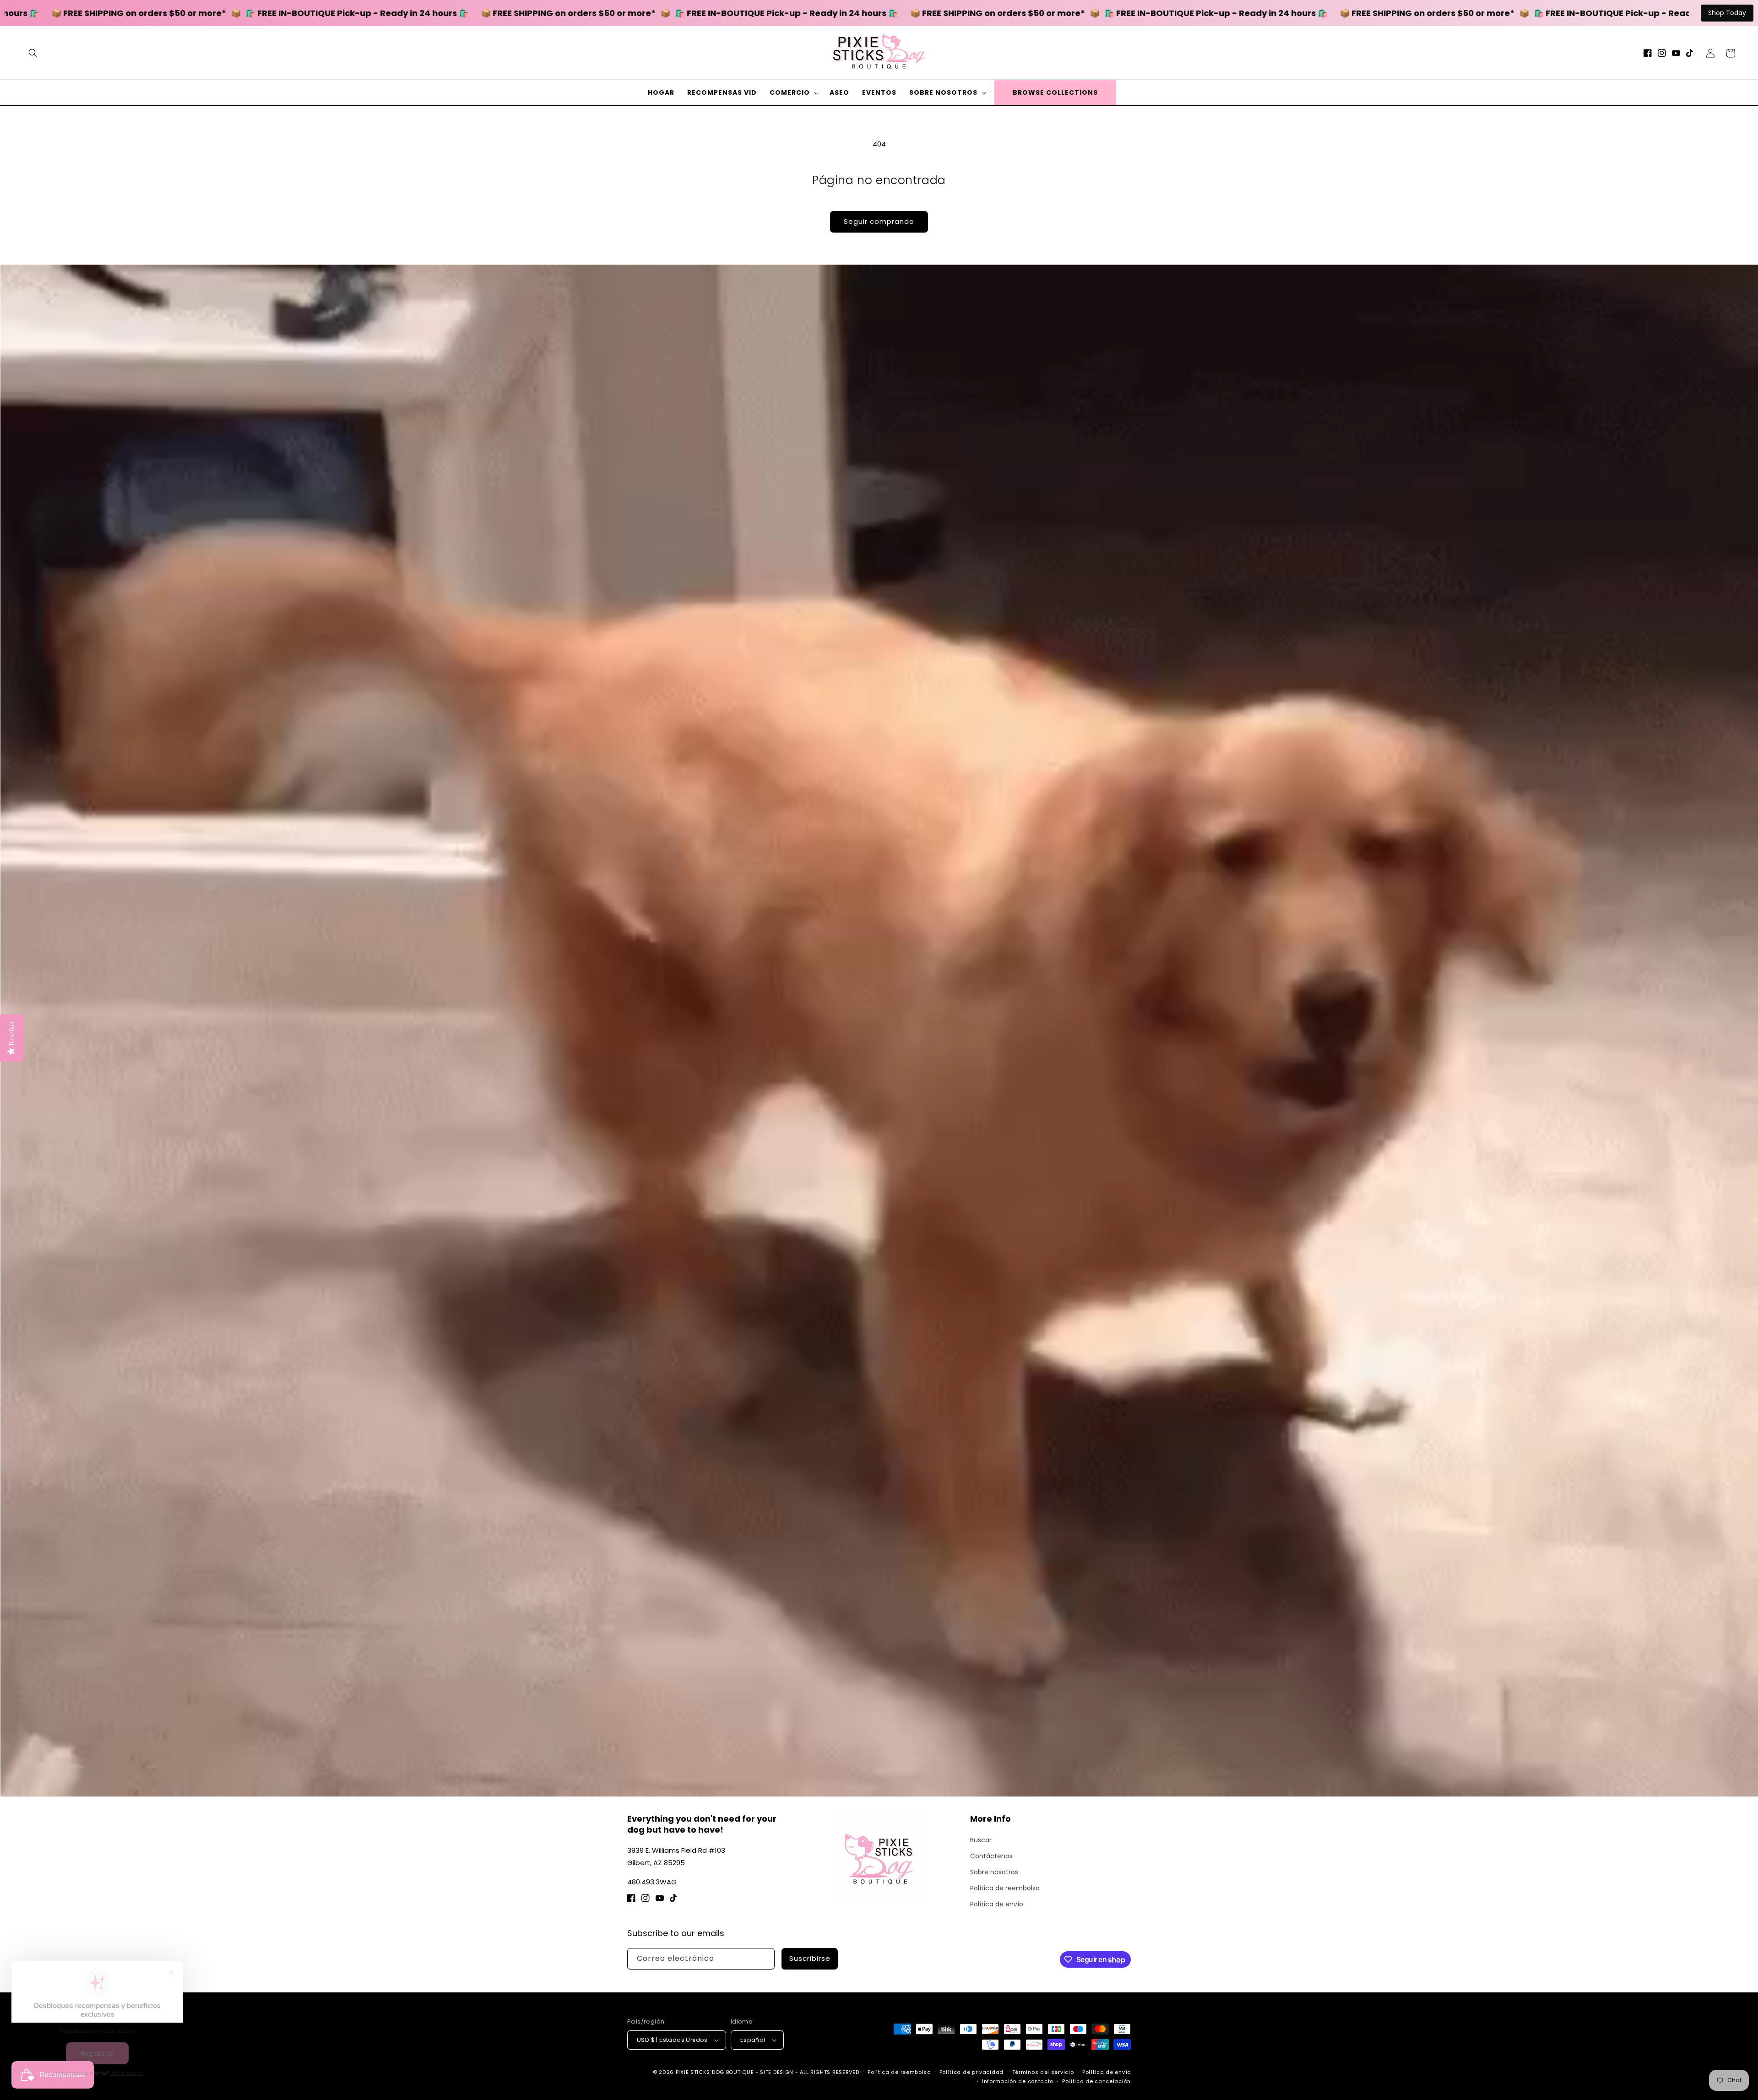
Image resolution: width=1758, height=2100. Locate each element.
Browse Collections (1055, 92)
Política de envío (997, 1904)
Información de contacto (1018, 2081)
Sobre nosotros (994, 1872)
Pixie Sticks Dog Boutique (715, 2072)
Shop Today (1727, 13)
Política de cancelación (1096, 2081)
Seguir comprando (879, 221)
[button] (33, 53)
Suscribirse (810, 1958)
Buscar (981, 1840)
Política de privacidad (971, 2072)
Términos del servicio (1043, 2072)
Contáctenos (991, 1856)
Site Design (777, 2072)
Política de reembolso (1005, 1888)
